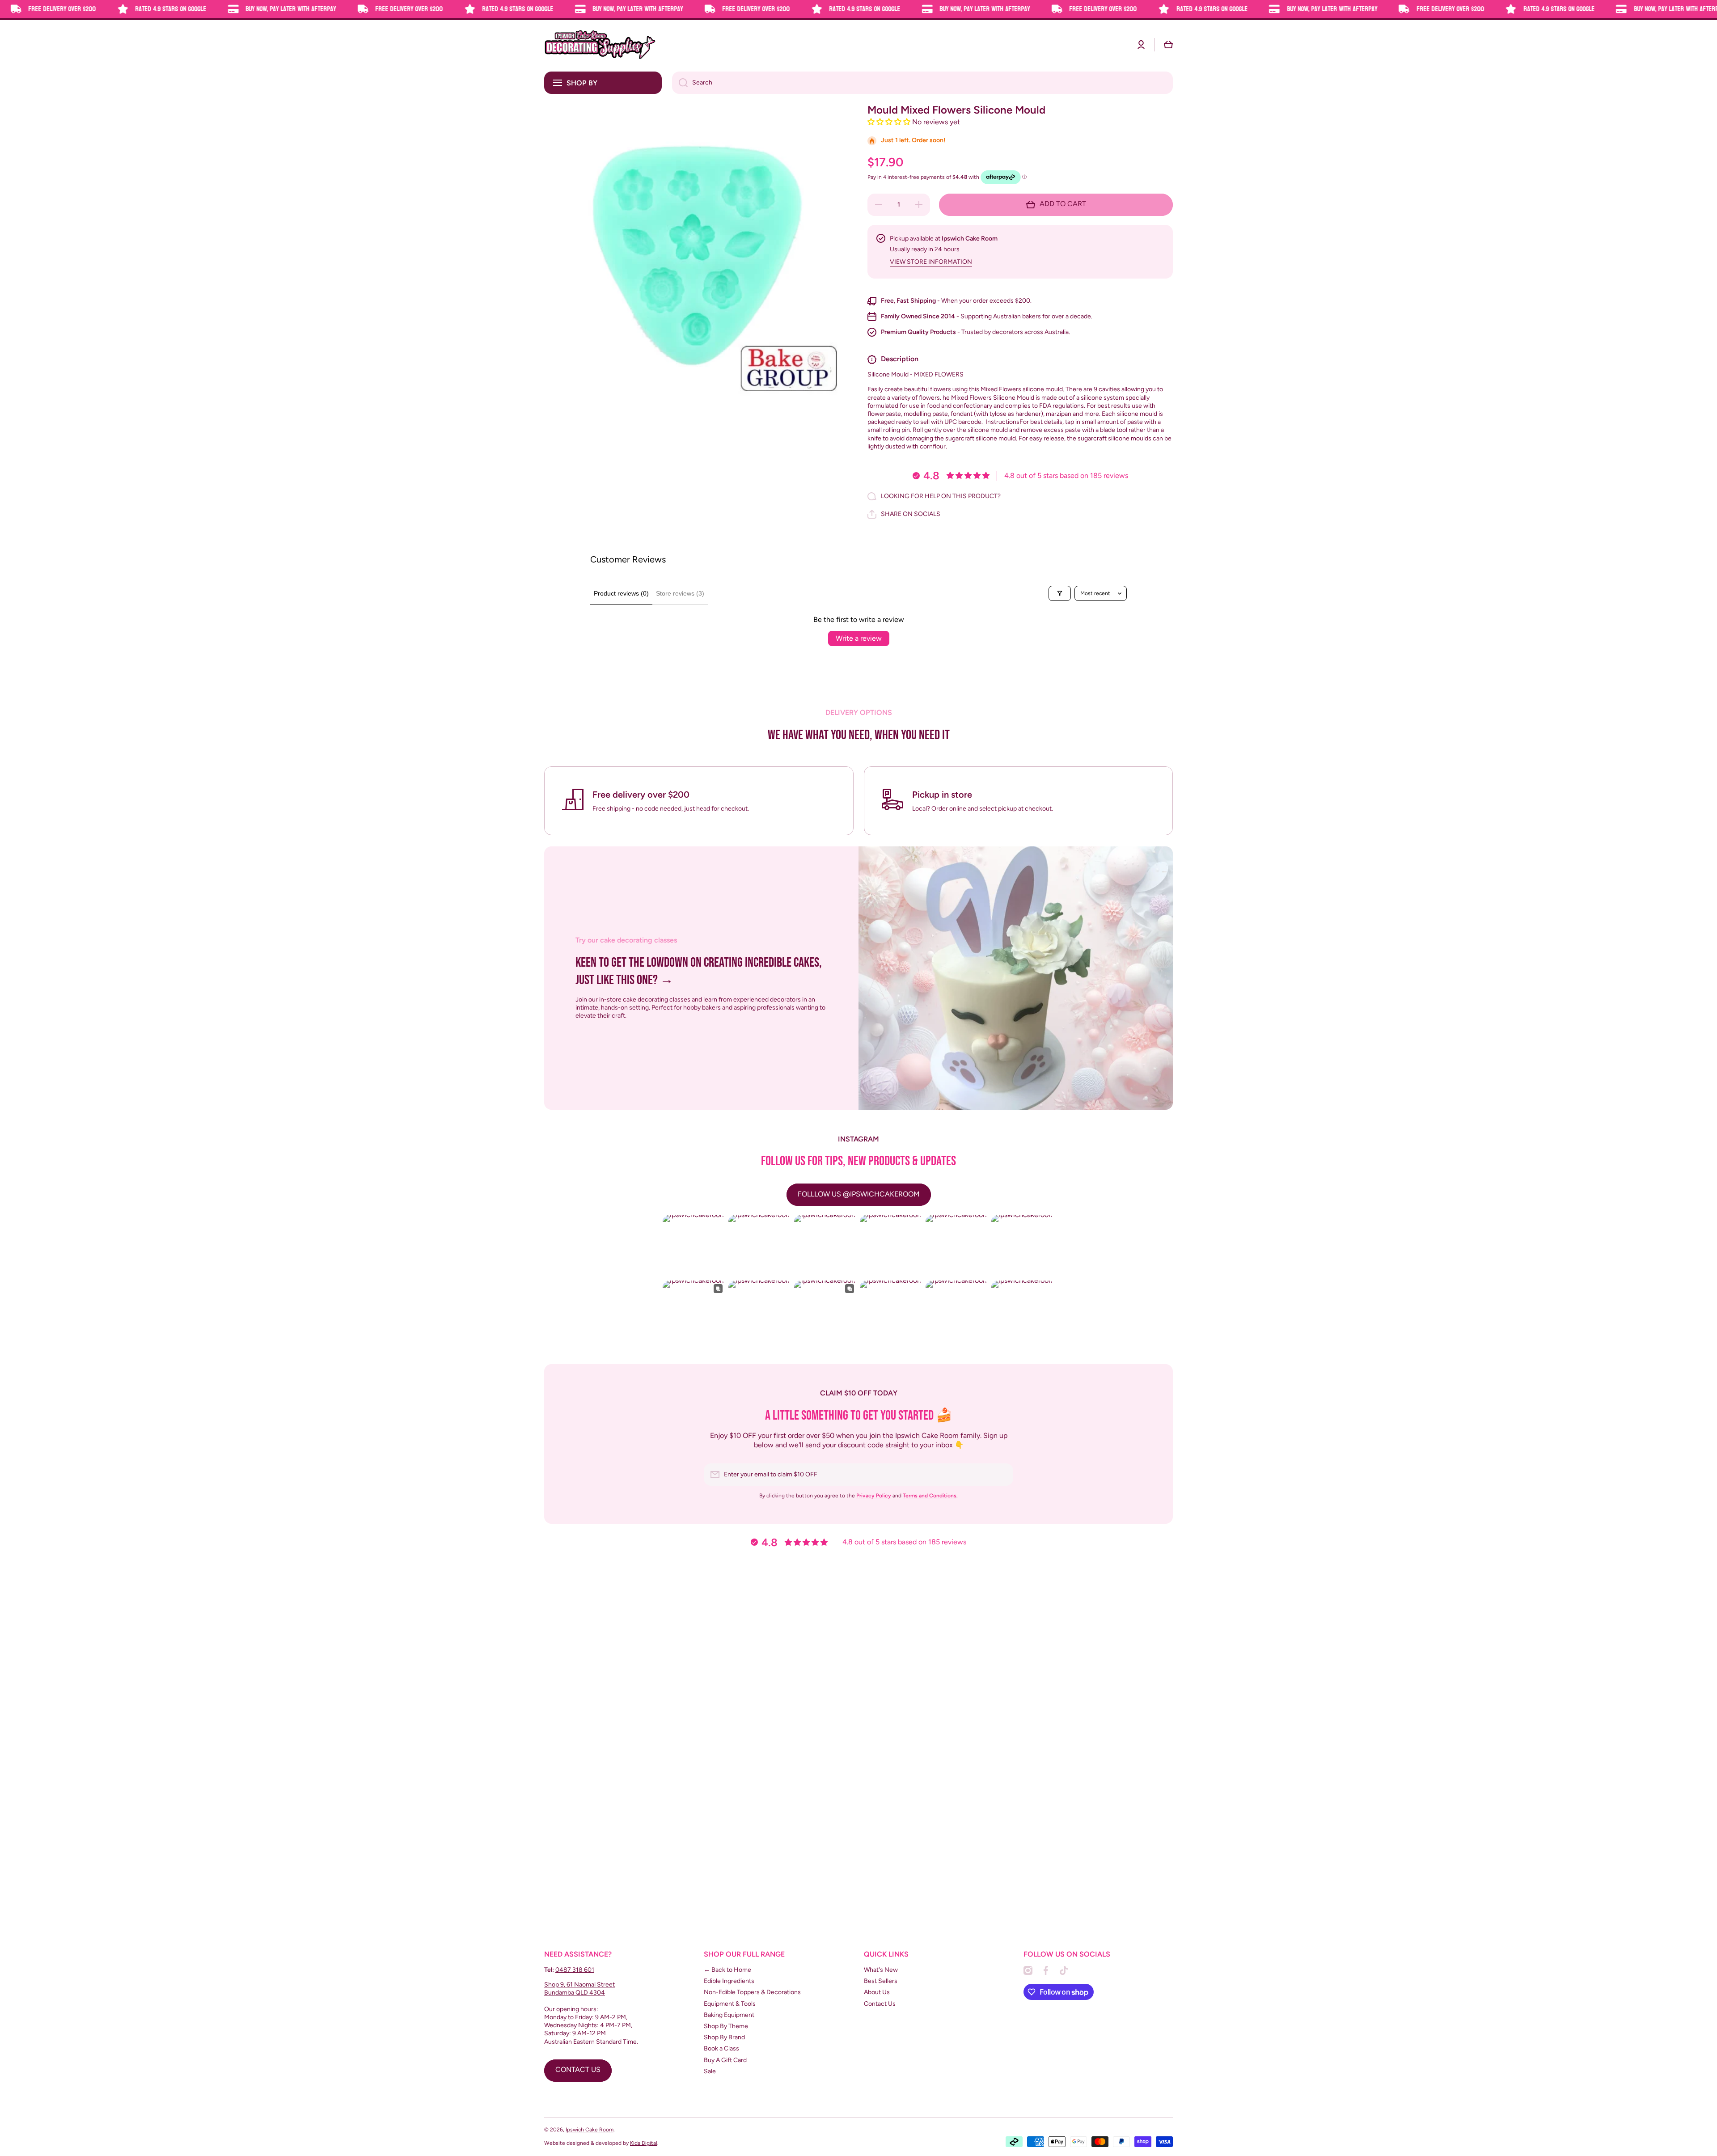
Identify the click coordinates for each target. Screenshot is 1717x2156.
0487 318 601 (575, 1970)
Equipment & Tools (730, 2004)
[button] (1168, 45)
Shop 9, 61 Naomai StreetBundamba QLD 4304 (579, 1989)
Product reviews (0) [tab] (621, 593)
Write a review (859, 638)
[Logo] (600, 45)
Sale (710, 2071)
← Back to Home (727, 1970)
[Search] (680, 83)
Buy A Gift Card (725, 2060)
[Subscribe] (1002, 1475)
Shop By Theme (726, 2026)
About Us (877, 1992)
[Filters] (1060, 593)
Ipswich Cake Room (590, 2130)
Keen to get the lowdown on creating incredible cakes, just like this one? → (699, 971)
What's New (881, 1970)
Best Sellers (881, 1981)
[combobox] (922, 83)
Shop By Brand (724, 2037)
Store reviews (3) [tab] (680, 593)
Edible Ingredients (729, 1981)
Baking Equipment (729, 2015)
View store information (931, 262)
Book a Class (721, 2048)
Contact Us (880, 2004)
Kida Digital (644, 2143)
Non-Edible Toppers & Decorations (752, 1992)
